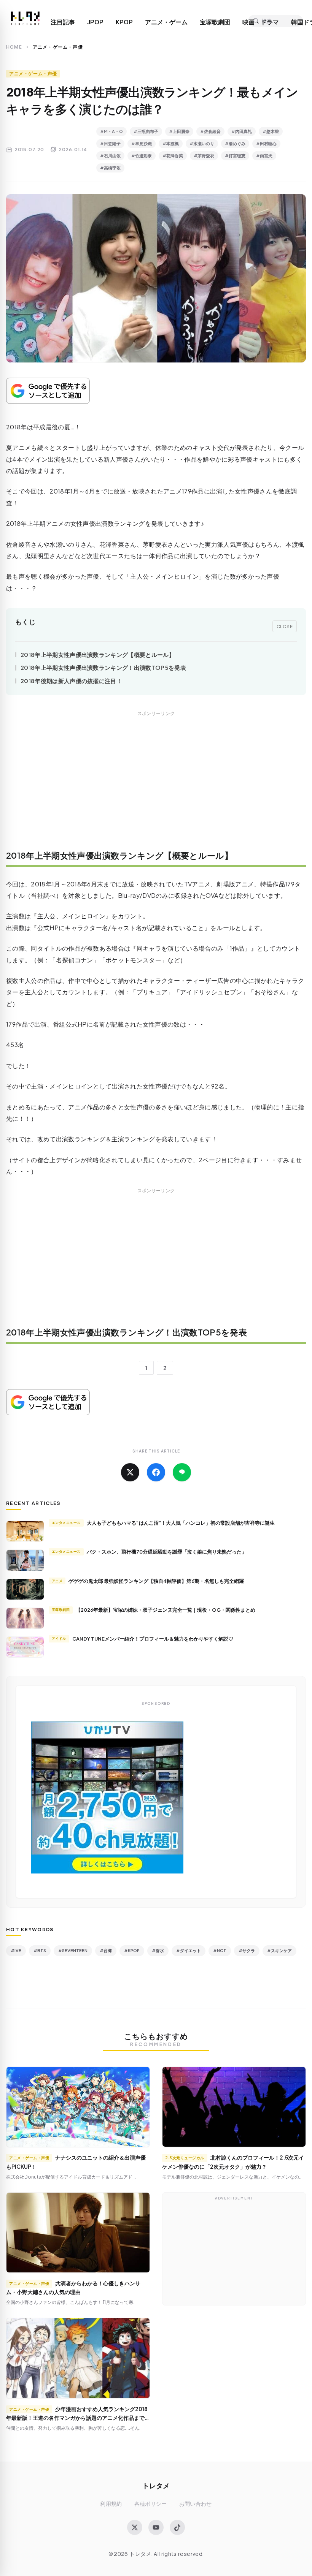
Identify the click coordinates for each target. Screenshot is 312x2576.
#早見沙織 (142, 143)
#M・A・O (111, 131)
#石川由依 (110, 156)
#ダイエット (189, 1950)
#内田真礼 (242, 131)
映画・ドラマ (261, 22)
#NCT (220, 1950)
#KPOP (132, 1950)
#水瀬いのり (202, 143)
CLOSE (285, 626)
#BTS (40, 1950)
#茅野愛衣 (204, 156)
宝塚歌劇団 (215, 22)
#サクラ (247, 1950)
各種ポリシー (151, 2504)
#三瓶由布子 (146, 131)
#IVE (16, 1950)
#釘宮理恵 (235, 156)
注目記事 (63, 22)
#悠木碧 (271, 131)
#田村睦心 (266, 143)
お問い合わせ (196, 2504)
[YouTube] (156, 2527)
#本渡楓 (171, 143)
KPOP (124, 22)
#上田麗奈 (179, 131)
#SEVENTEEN (73, 1950)
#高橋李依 (110, 168)
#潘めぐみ (235, 143)
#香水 (158, 1950)
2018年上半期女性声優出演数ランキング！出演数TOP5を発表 (103, 667)
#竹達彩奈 (142, 156)
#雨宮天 (264, 156)
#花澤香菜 (173, 156)
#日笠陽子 (110, 143)
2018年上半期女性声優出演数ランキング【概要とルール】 (98, 654)
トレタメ (156, 2485)
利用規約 (111, 2504)
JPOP (95, 22)
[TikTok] (177, 2527)
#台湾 (106, 1950)
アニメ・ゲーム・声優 (33, 74)
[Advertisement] (156, 786)
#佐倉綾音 (210, 131)
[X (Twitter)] (135, 2527)
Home (14, 47)
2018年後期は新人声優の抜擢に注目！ (71, 681)
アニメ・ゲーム (166, 22)
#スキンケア (279, 1950)
